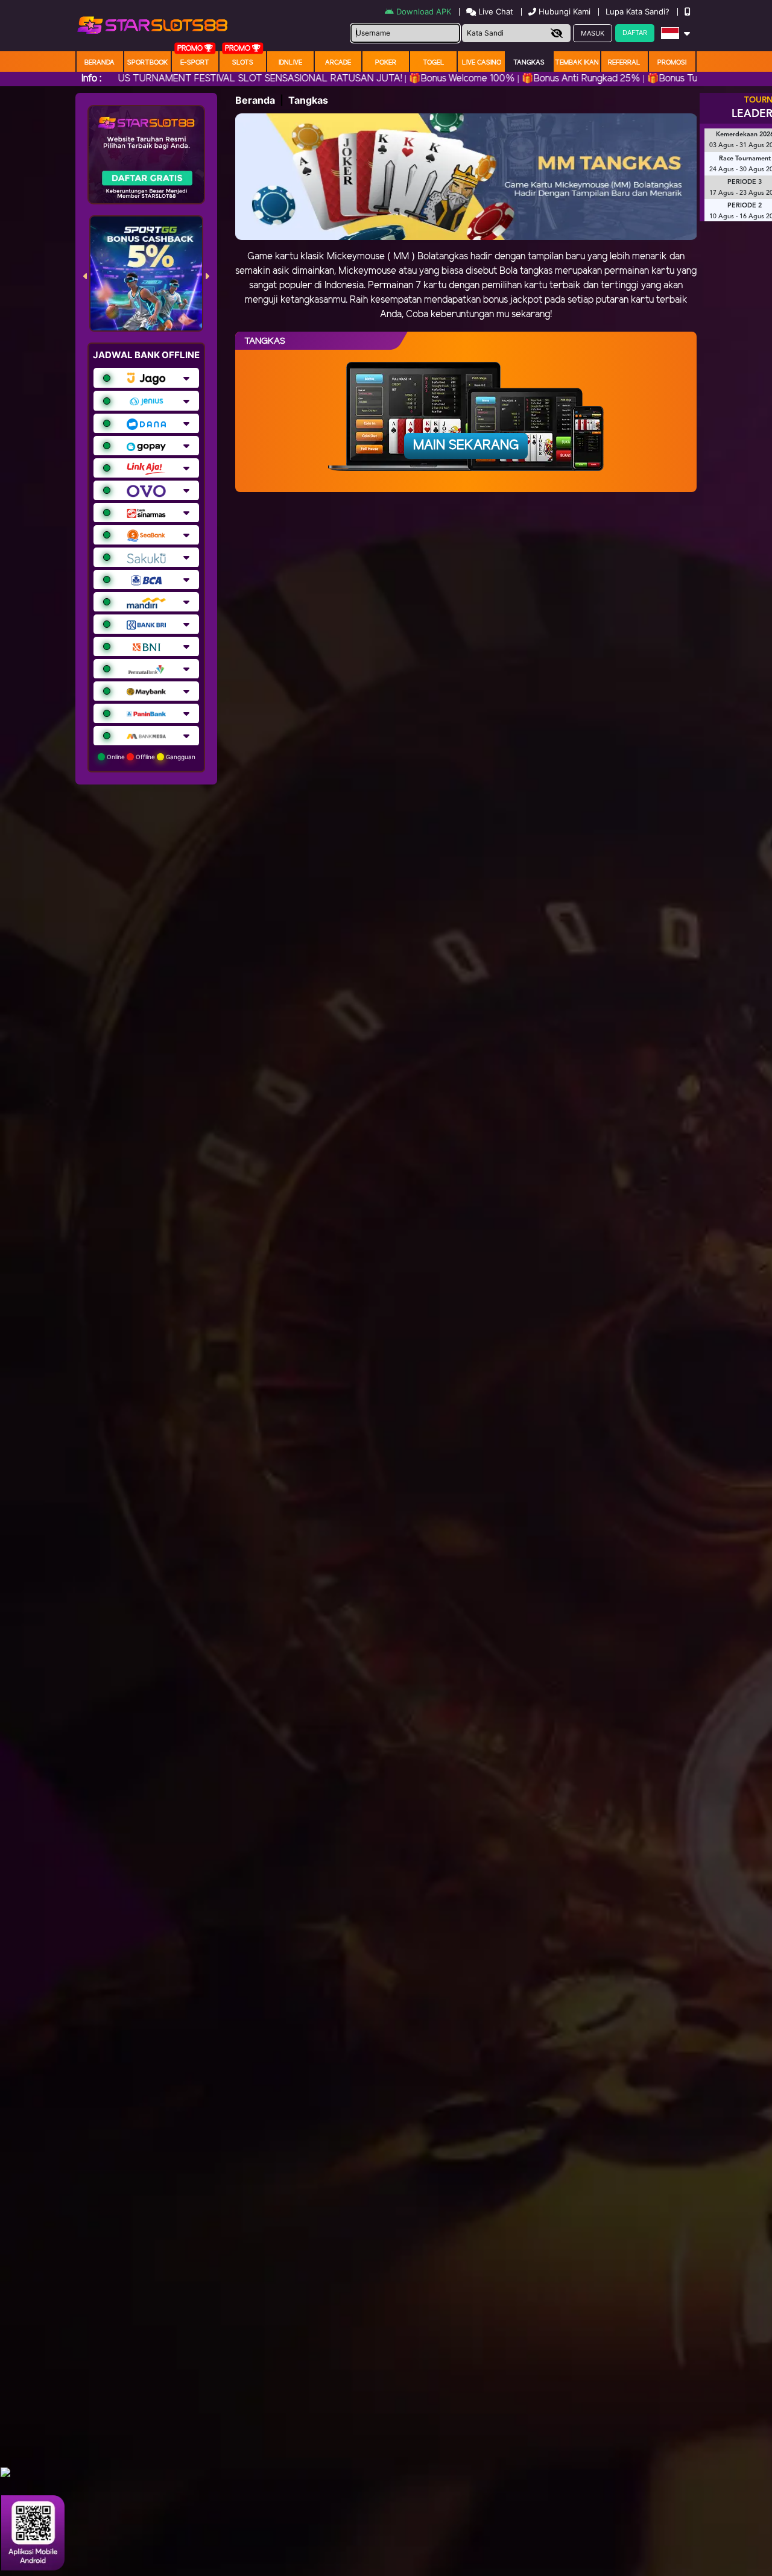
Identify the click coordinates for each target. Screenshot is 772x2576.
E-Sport (195, 63)
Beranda (100, 63)
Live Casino (482, 63)
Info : (91, 79)
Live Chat (495, 11)
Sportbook (147, 63)
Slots (243, 63)
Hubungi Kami (565, 11)
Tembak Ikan (577, 63)
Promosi (672, 63)
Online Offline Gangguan (150, 757)
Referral (624, 63)
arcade (338, 63)
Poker (386, 63)
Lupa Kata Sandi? (639, 11)
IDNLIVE (290, 63)
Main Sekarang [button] (466, 446)
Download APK (424, 11)
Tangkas (529, 63)
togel (434, 63)
